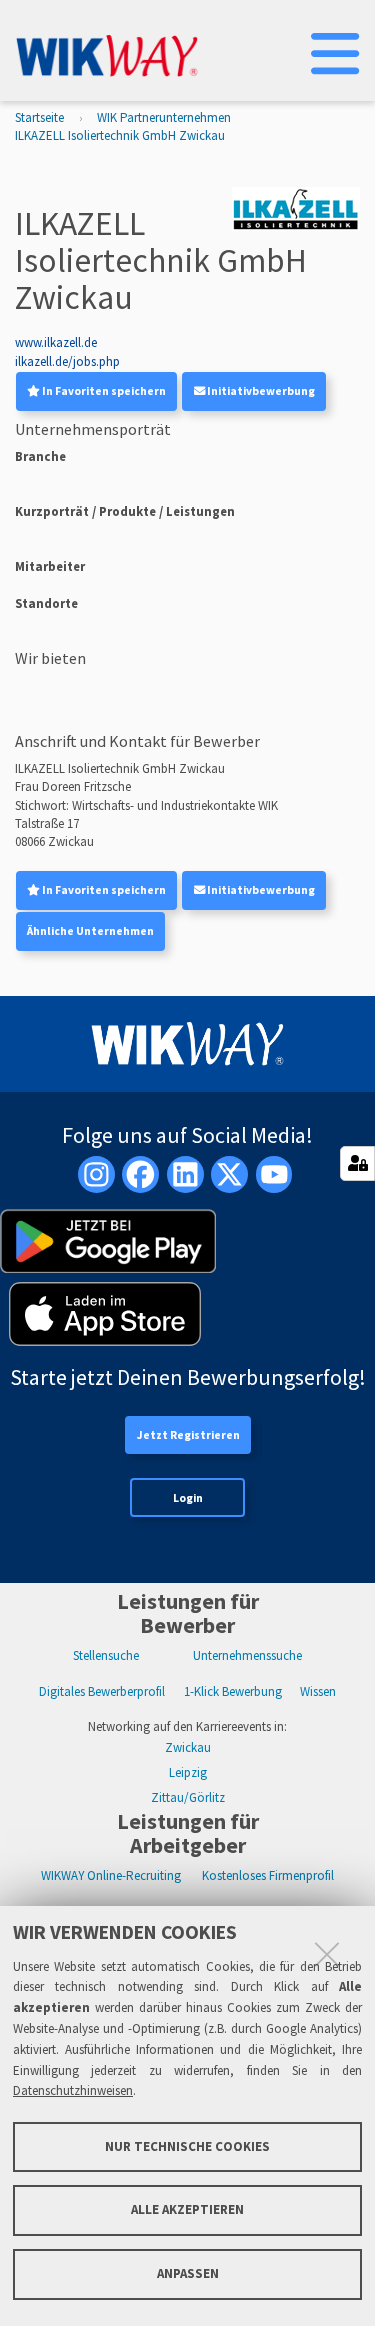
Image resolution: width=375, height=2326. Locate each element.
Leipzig (188, 1772)
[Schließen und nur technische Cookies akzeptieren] (327, 1954)
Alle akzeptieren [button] (187, 2209)
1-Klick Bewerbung (233, 1691)
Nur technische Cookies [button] (187, 2146)
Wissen (318, 1691)
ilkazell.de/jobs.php (67, 361)
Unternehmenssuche (247, 1655)
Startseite (39, 117)
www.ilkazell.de (56, 342)
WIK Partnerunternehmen (164, 117)
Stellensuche (106, 1655)
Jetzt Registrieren (188, 1435)
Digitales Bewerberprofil (102, 1691)
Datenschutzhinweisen (73, 2090)
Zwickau (188, 1747)
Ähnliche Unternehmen (90, 931)
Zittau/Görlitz (188, 1797)
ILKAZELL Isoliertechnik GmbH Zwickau (120, 135)
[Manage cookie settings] (357, 1163)
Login (188, 1498)
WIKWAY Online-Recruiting (111, 1875)
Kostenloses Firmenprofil (268, 1875)
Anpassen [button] (188, 2273)
